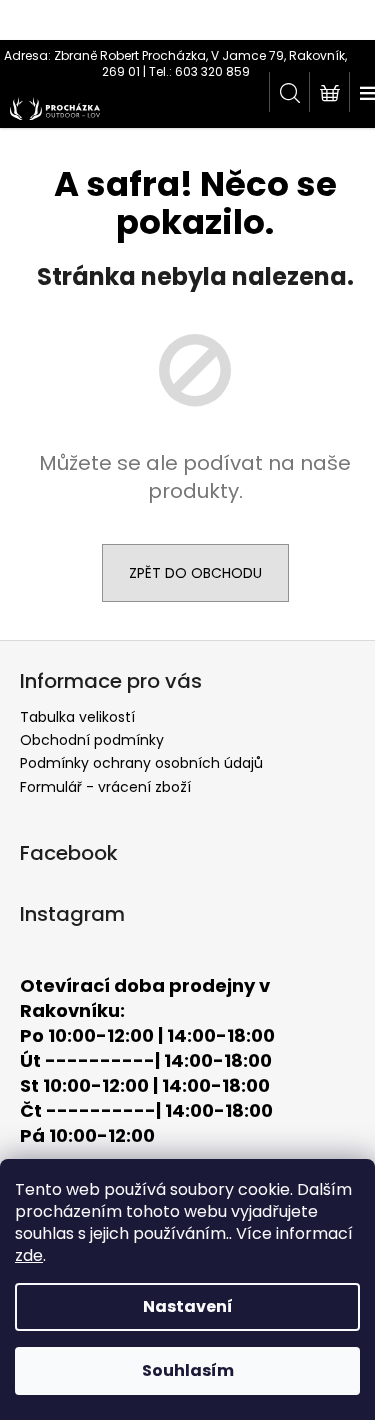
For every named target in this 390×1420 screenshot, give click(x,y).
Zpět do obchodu (195, 573)
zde (29, 1255)
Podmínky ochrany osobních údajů (141, 763)
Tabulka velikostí (77, 717)
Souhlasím (188, 1370)
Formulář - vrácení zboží (105, 787)
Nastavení (188, 1306)
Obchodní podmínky (92, 740)
